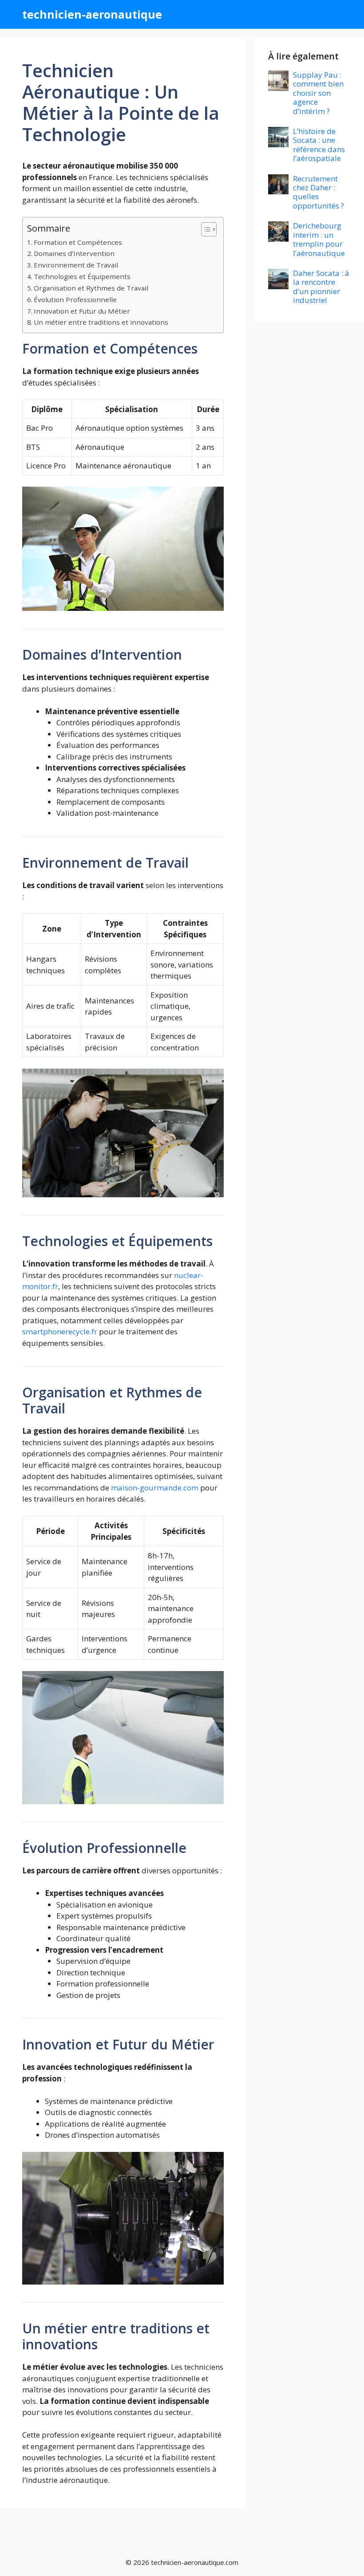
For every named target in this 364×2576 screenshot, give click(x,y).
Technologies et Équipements (82, 276)
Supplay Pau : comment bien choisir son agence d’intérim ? (318, 93)
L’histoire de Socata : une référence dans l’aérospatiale (319, 145)
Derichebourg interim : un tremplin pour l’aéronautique (319, 239)
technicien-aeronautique (92, 14)
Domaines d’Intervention (74, 253)
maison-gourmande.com (155, 1488)
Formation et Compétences (78, 242)
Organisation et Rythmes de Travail (91, 288)
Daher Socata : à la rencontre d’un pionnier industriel (321, 287)
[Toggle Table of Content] (204, 229)
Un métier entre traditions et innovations (101, 322)
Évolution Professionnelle (75, 299)
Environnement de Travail (76, 265)
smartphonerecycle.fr (60, 1331)
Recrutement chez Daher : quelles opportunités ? (318, 192)
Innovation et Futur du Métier (82, 311)
